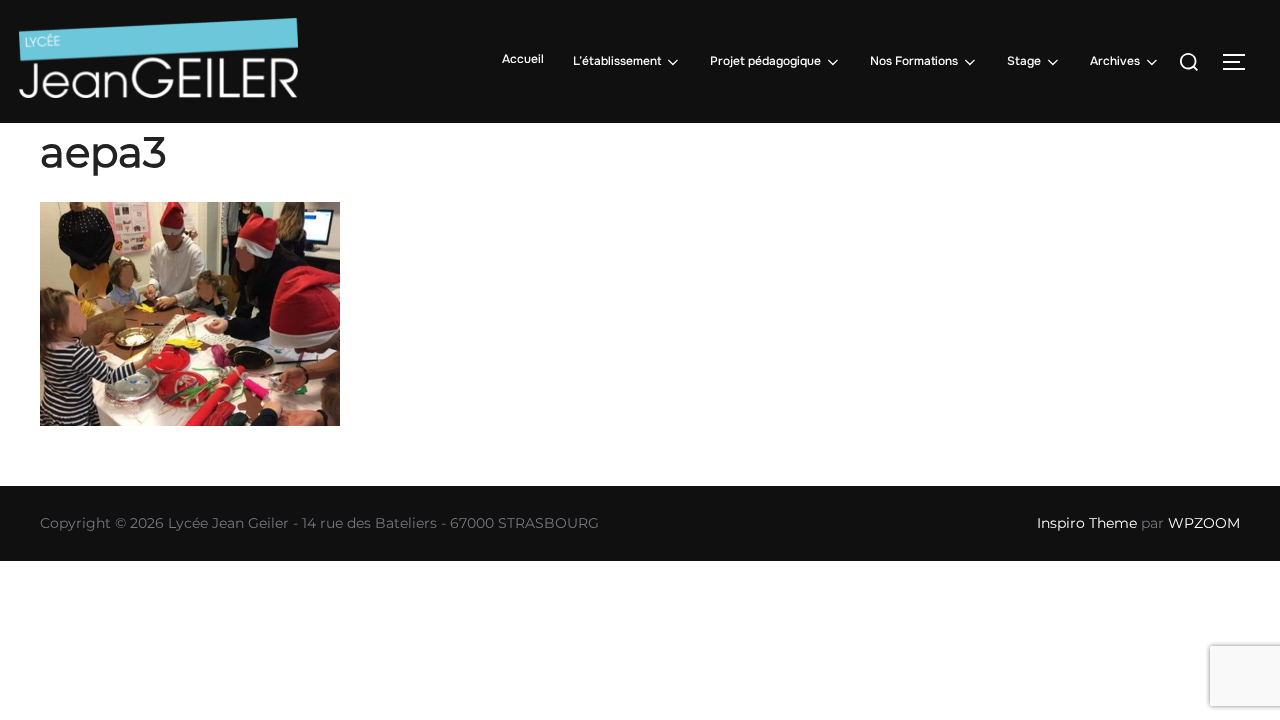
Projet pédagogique (765, 61)
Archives (1115, 61)
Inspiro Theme (1087, 523)
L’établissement (617, 61)
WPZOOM (1204, 523)
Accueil (523, 59)
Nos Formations (914, 61)
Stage (1024, 61)
